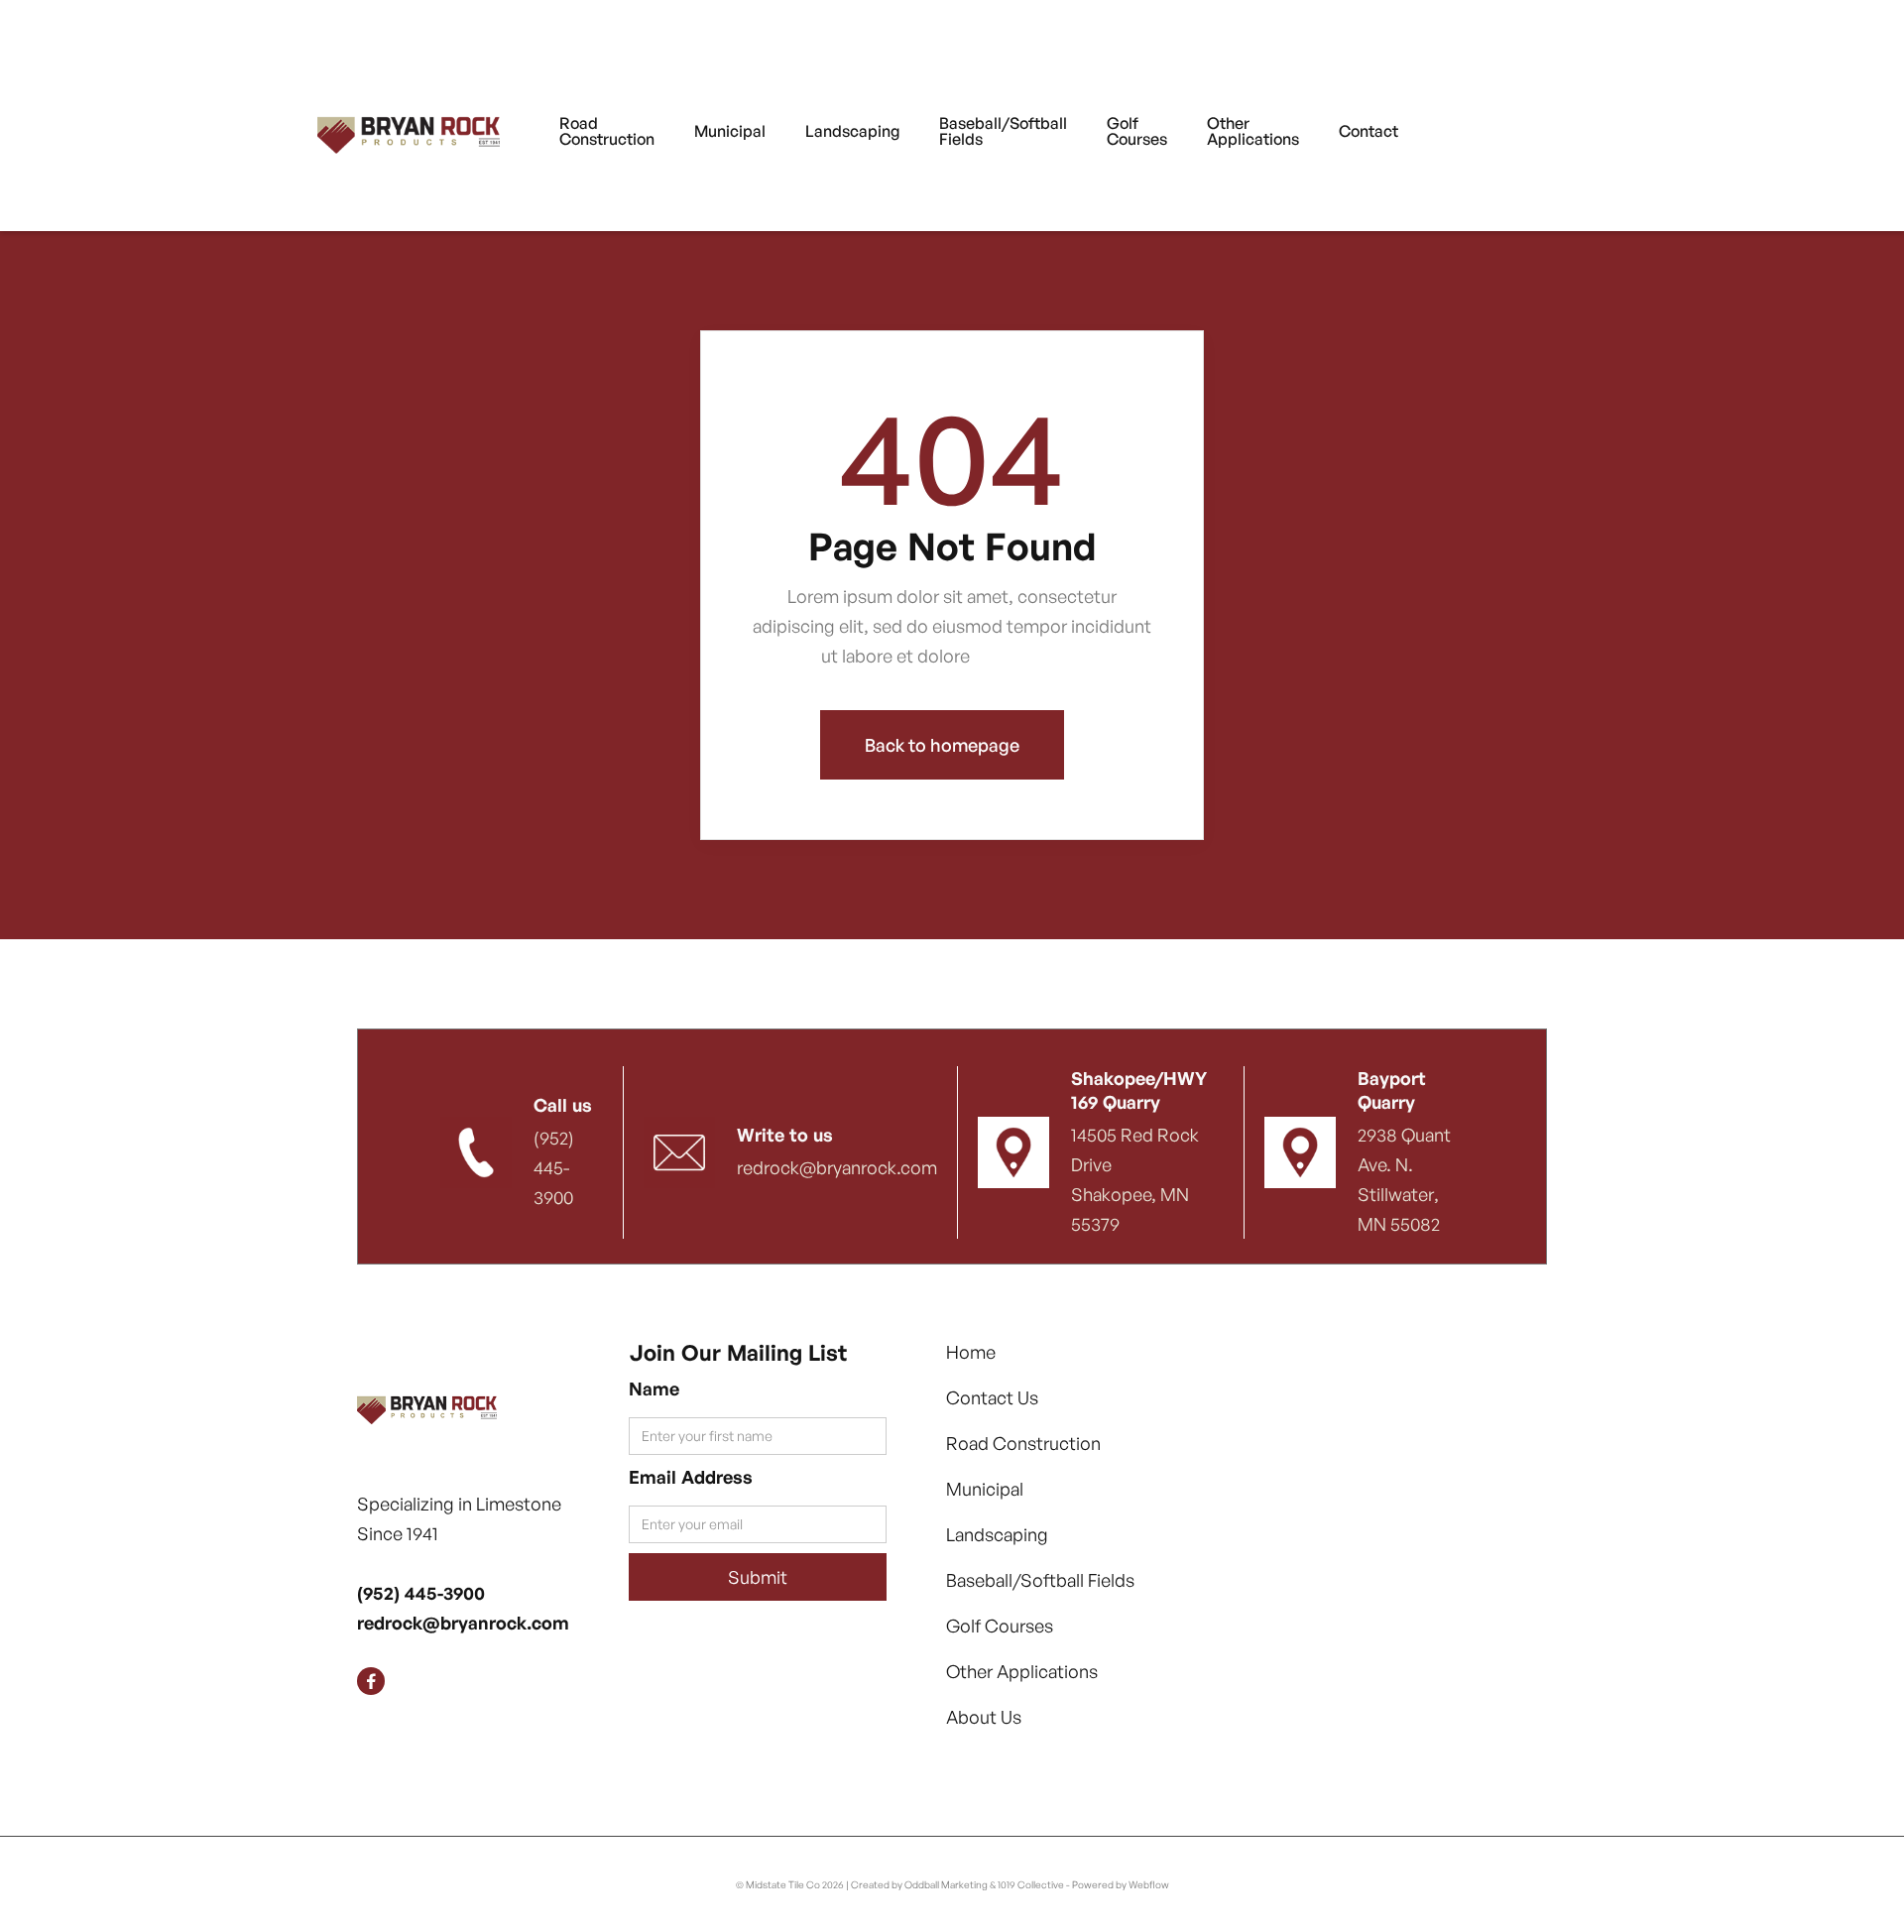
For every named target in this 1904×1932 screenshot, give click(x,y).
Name (654, 1389)
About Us (984, 1717)
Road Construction (1023, 1443)
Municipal (985, 1489)
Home (971, 1352)
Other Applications (1022, 1671)
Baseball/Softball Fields (1040, 1580)
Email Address (691, 1477)
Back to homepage (942, 745)
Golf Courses (1000, 1626)
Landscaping (997, 1534)
